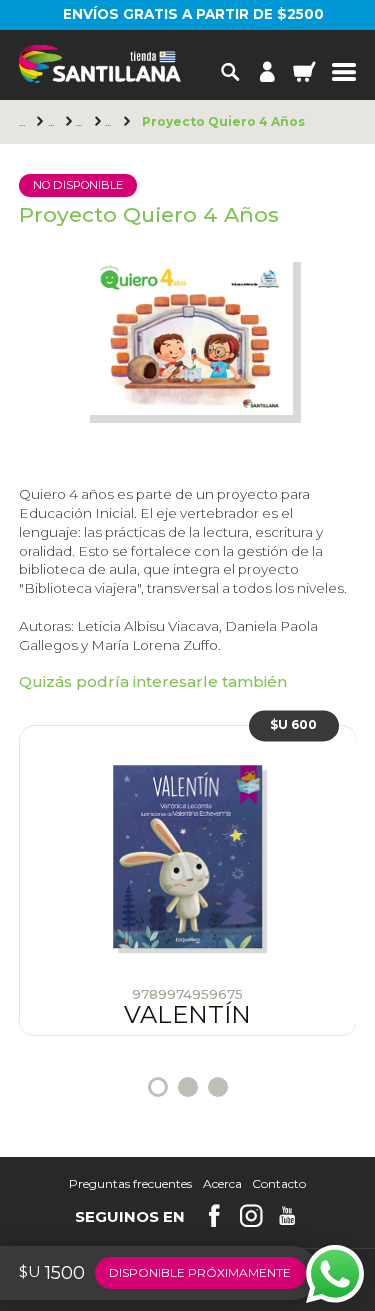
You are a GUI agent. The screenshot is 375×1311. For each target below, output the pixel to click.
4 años (111, 122)
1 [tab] (158, 1087)
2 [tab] (188, 1087)
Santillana (54, 122)
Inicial (82, 122)
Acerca (222, 1184)
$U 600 (293, 725)
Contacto (279, 1184)
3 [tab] (218, 1087)
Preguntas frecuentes (130, 1184)
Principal (25, 122)
